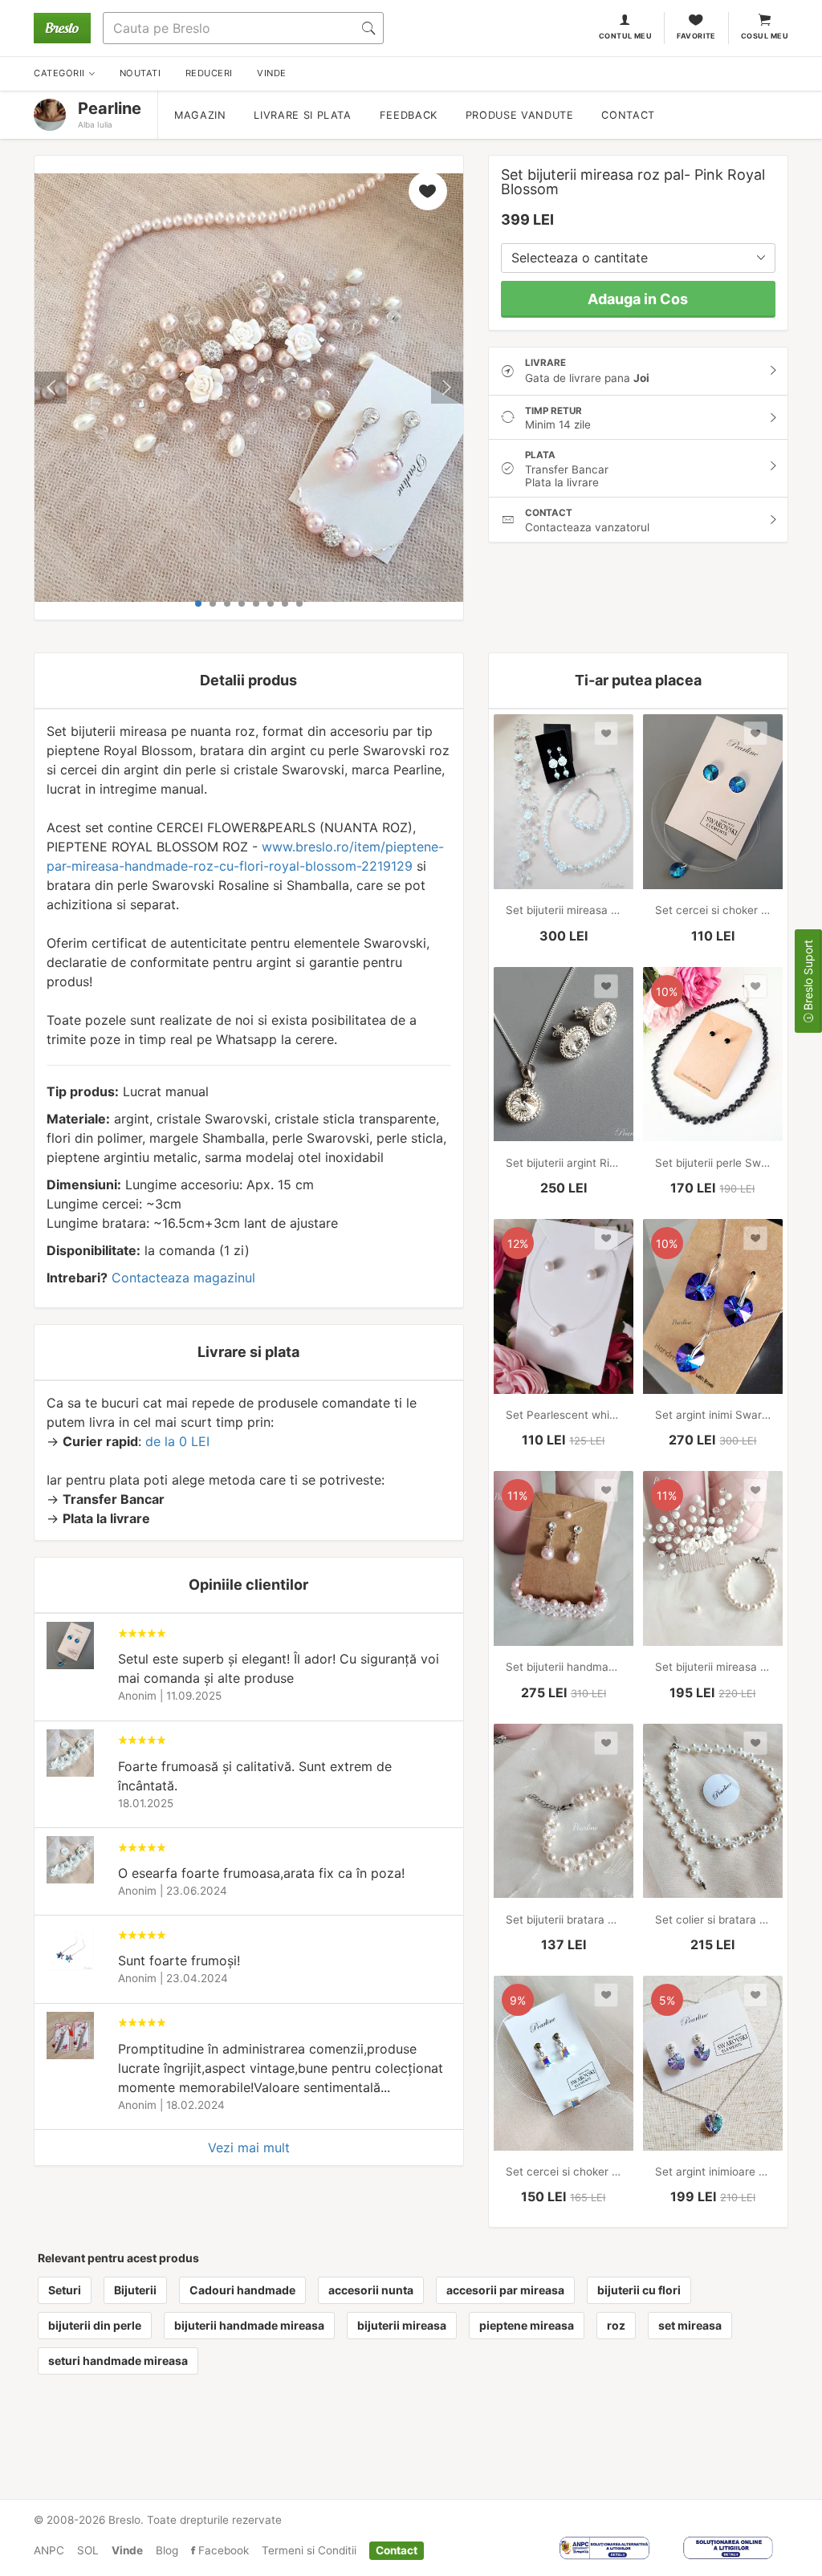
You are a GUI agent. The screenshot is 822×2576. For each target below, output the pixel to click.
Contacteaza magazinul (183, 1278)
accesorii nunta (371, 2290)
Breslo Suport (808, 977)
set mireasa (690, 2325)
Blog (167, 2550)
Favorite (696, 36)
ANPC (49, 2550)
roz (616, 2325)
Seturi (65, 2290)
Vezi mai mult (249, 2147)
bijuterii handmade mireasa (249, 2325)
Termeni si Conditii (309, 2550)
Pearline (110, 108)
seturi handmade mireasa (118, 2361)
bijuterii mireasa (402, 2325)
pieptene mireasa (527, 2325)
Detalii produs (248, 680)
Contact (628, 115)
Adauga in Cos (638, 299)
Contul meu (626, 36)
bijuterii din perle (95, 2325)
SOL (88, 2550)
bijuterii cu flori (639, 2290)
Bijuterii (135, 2290)
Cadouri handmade (242, 2290)
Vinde (127, 2550)
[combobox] (638, 258)
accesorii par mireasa (505, 2290)
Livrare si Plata (302, 115)
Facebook (222, 2550)
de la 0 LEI (177, 1441)
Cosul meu (765, 36)
